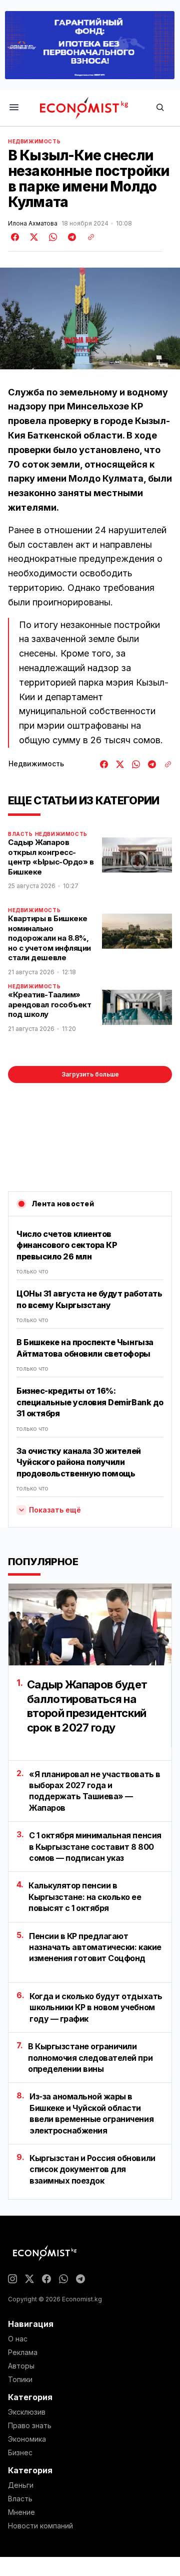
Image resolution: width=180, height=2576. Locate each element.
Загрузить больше (90, 1074)
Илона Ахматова (33, 224)
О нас (18, 2339)
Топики (20, 2380)
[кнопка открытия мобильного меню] (14, 108)
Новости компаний (40, 2526)
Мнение (21, 2512)
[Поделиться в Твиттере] (32, 237)
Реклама (23, 2352)
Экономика (27, 2439)
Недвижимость (34, 141)
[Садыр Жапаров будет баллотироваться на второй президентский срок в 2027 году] (90, 1625)
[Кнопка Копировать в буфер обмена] (87, 237)
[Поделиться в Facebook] (15, 237)
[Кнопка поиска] (160, 108)
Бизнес (20, 2453)
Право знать (30, 2426)
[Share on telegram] (70, 237)
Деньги (21, 2485)
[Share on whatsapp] (51, 237)
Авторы (21, 2366)
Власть (20, 834)
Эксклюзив (27, 2412)
